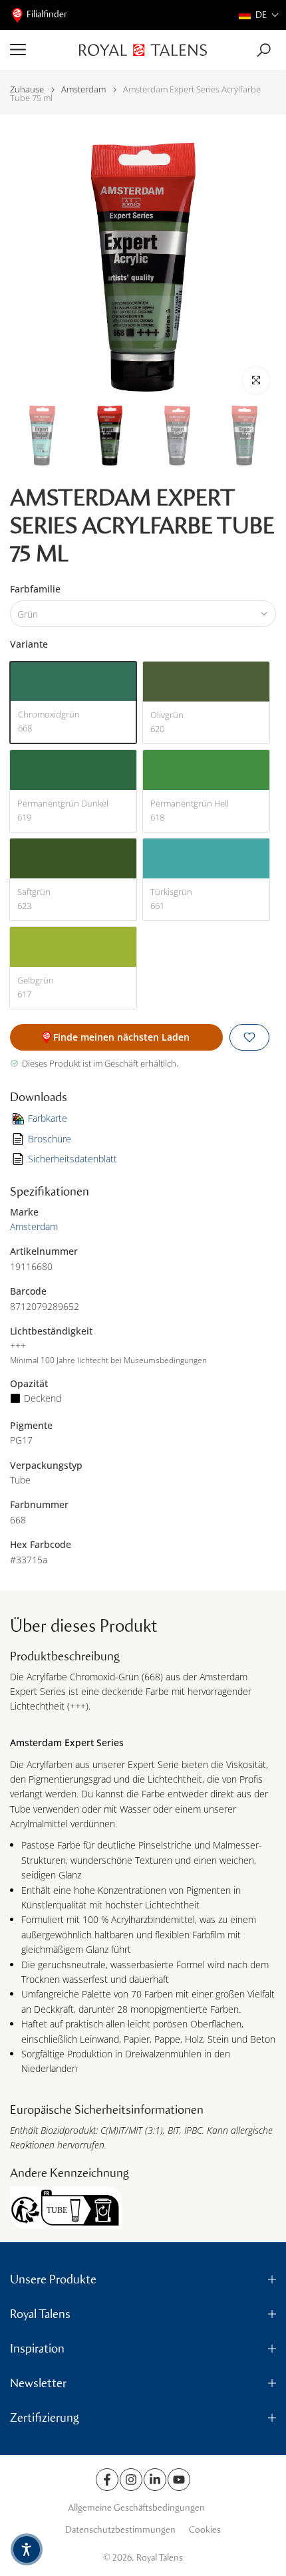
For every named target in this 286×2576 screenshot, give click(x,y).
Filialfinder (47, 14)
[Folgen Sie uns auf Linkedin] (155, 2480)
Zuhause (27, 89)
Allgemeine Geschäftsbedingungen (136, 2508)
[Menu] (40, 50)
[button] (259, 15)
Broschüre (50, 1139)
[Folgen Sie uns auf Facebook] (107, 2480)
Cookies (205, 2530)
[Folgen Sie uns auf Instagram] (131, 2480)
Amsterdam (83, 89)
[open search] (264, 50)
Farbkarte (48, 1118)
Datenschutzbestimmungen (120, 2530)
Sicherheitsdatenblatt (72, 1159)
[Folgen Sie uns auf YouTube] (179, 2480)
